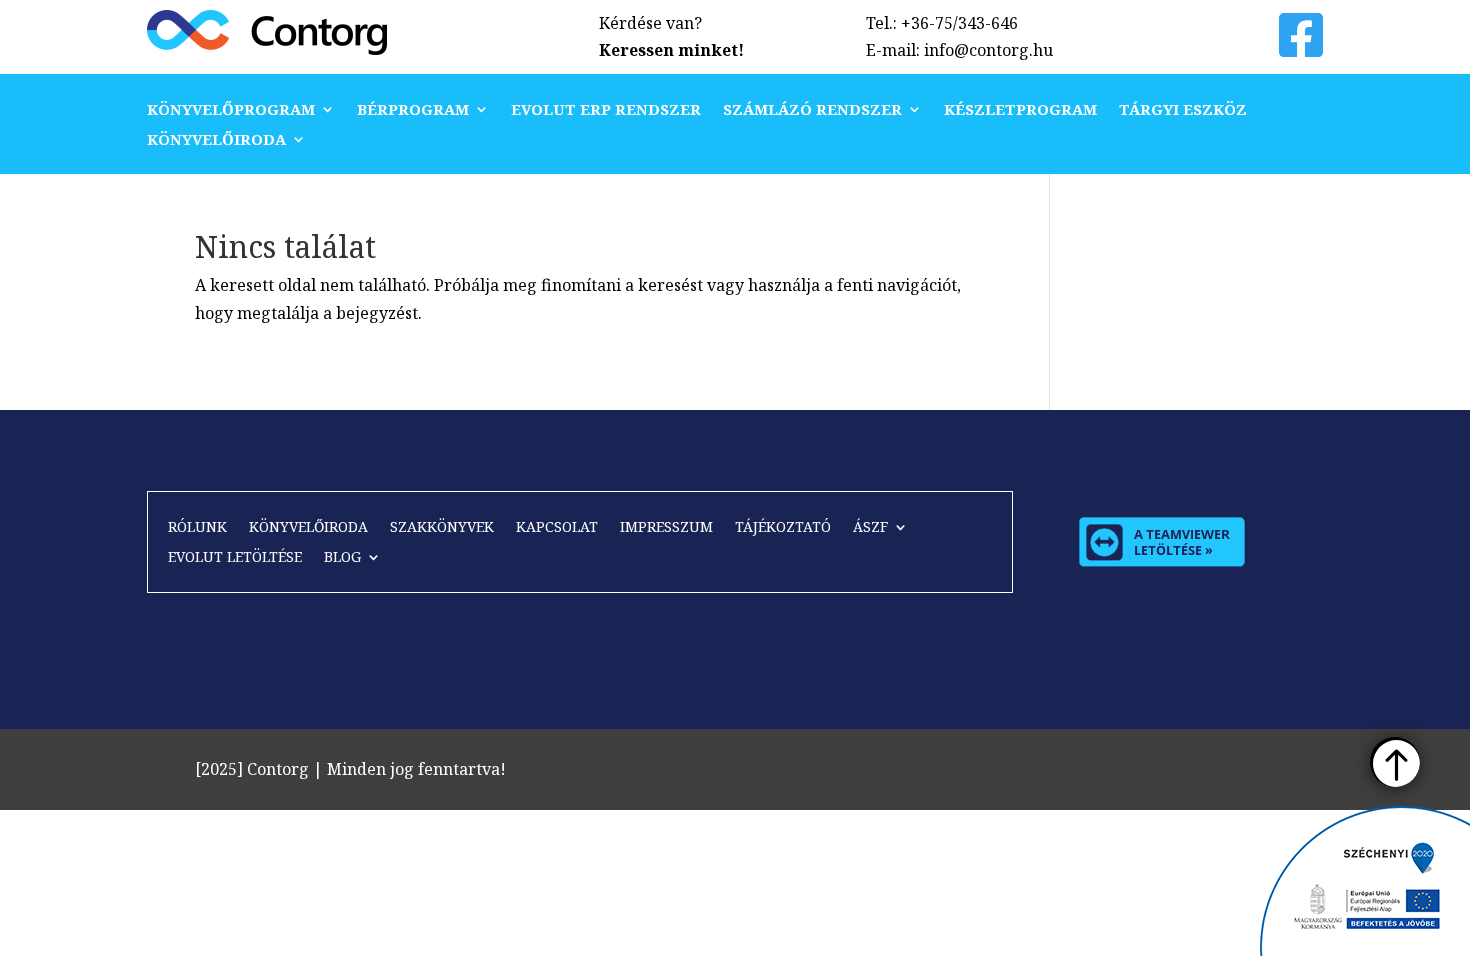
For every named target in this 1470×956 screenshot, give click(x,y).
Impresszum (666, 528)
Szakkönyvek (442, 528)
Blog (342, 558)
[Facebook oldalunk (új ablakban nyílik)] (1301, 48)
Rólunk (197, 528)
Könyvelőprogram (231, 110)
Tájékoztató (783, 528)
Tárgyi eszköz (1183, 110)
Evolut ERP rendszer (606, 110)
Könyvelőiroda (216, 140)
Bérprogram (413, 110)
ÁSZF (870, 528)
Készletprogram (1020, 110)
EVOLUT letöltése (235, 558)
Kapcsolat (557, 528)
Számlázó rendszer (812, 110)
